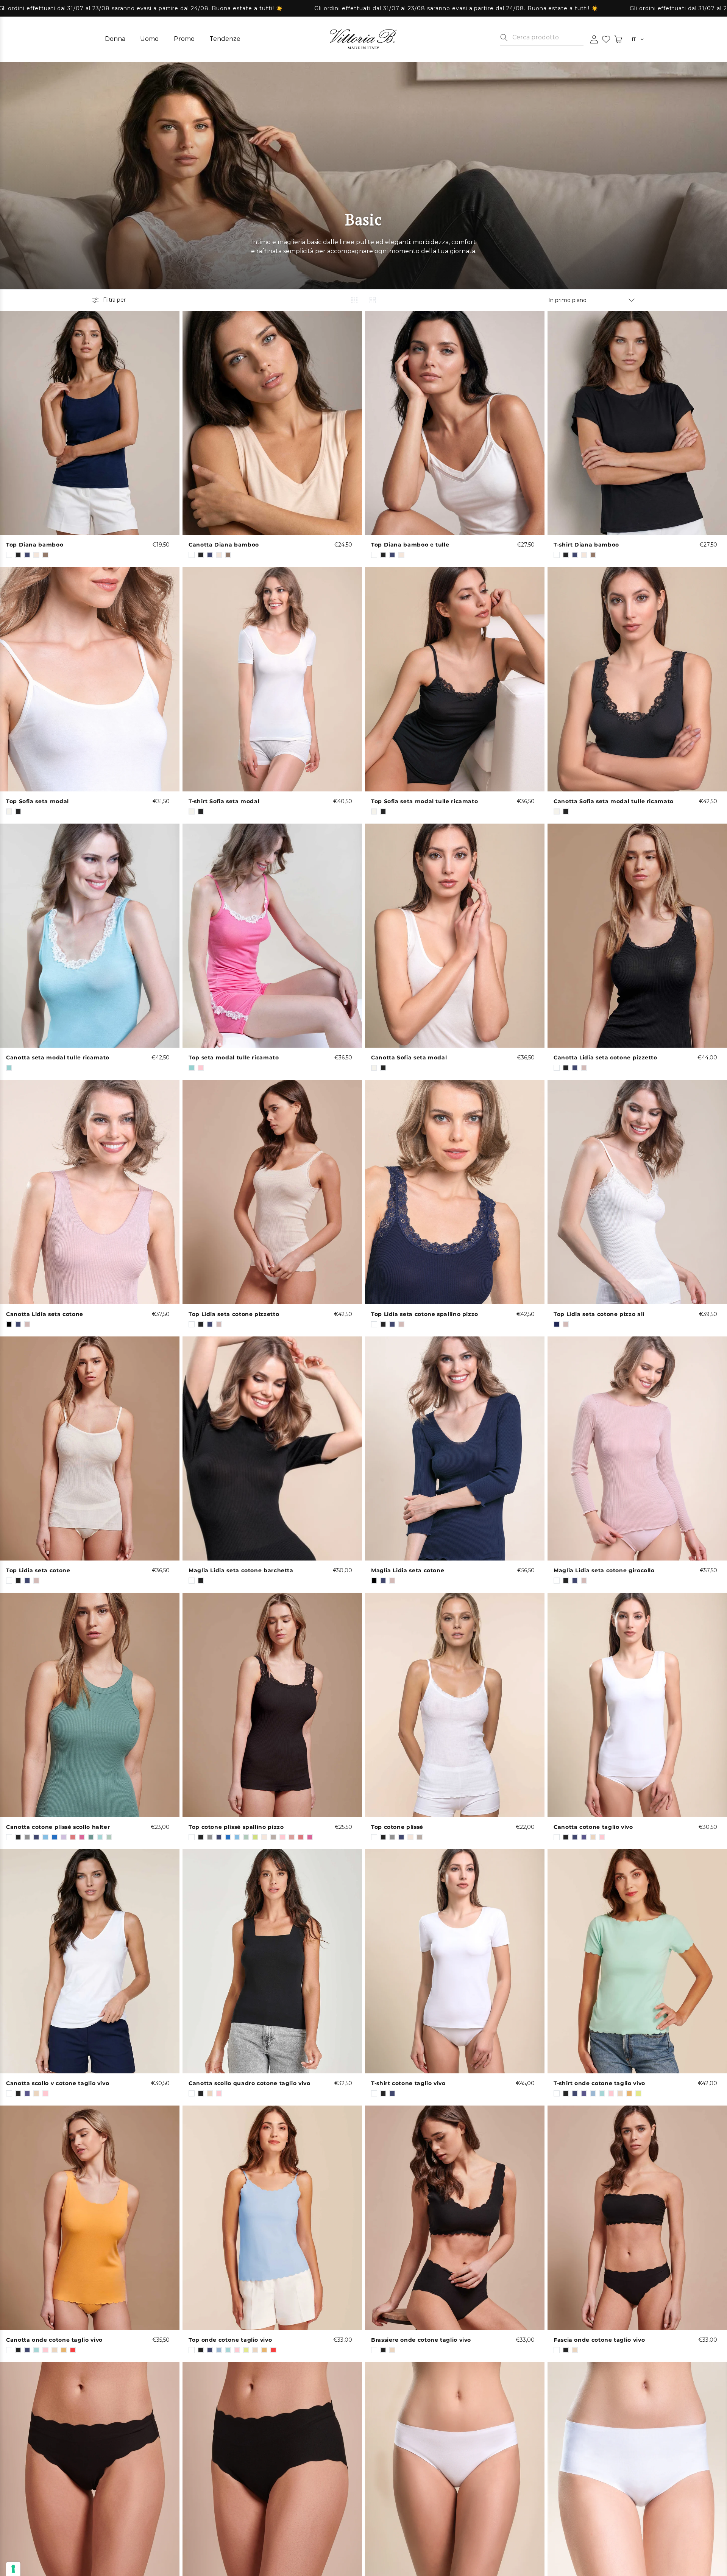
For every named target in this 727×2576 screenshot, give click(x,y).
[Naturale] (9, 811)
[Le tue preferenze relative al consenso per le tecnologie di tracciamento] (13, 2569)
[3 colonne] (354, 300)
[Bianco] (9, 555)
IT (634, 40)
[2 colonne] (373, 300)
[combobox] (548, 37)
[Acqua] (9, 1068)
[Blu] (557, 1324)
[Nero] (9, 1324)
